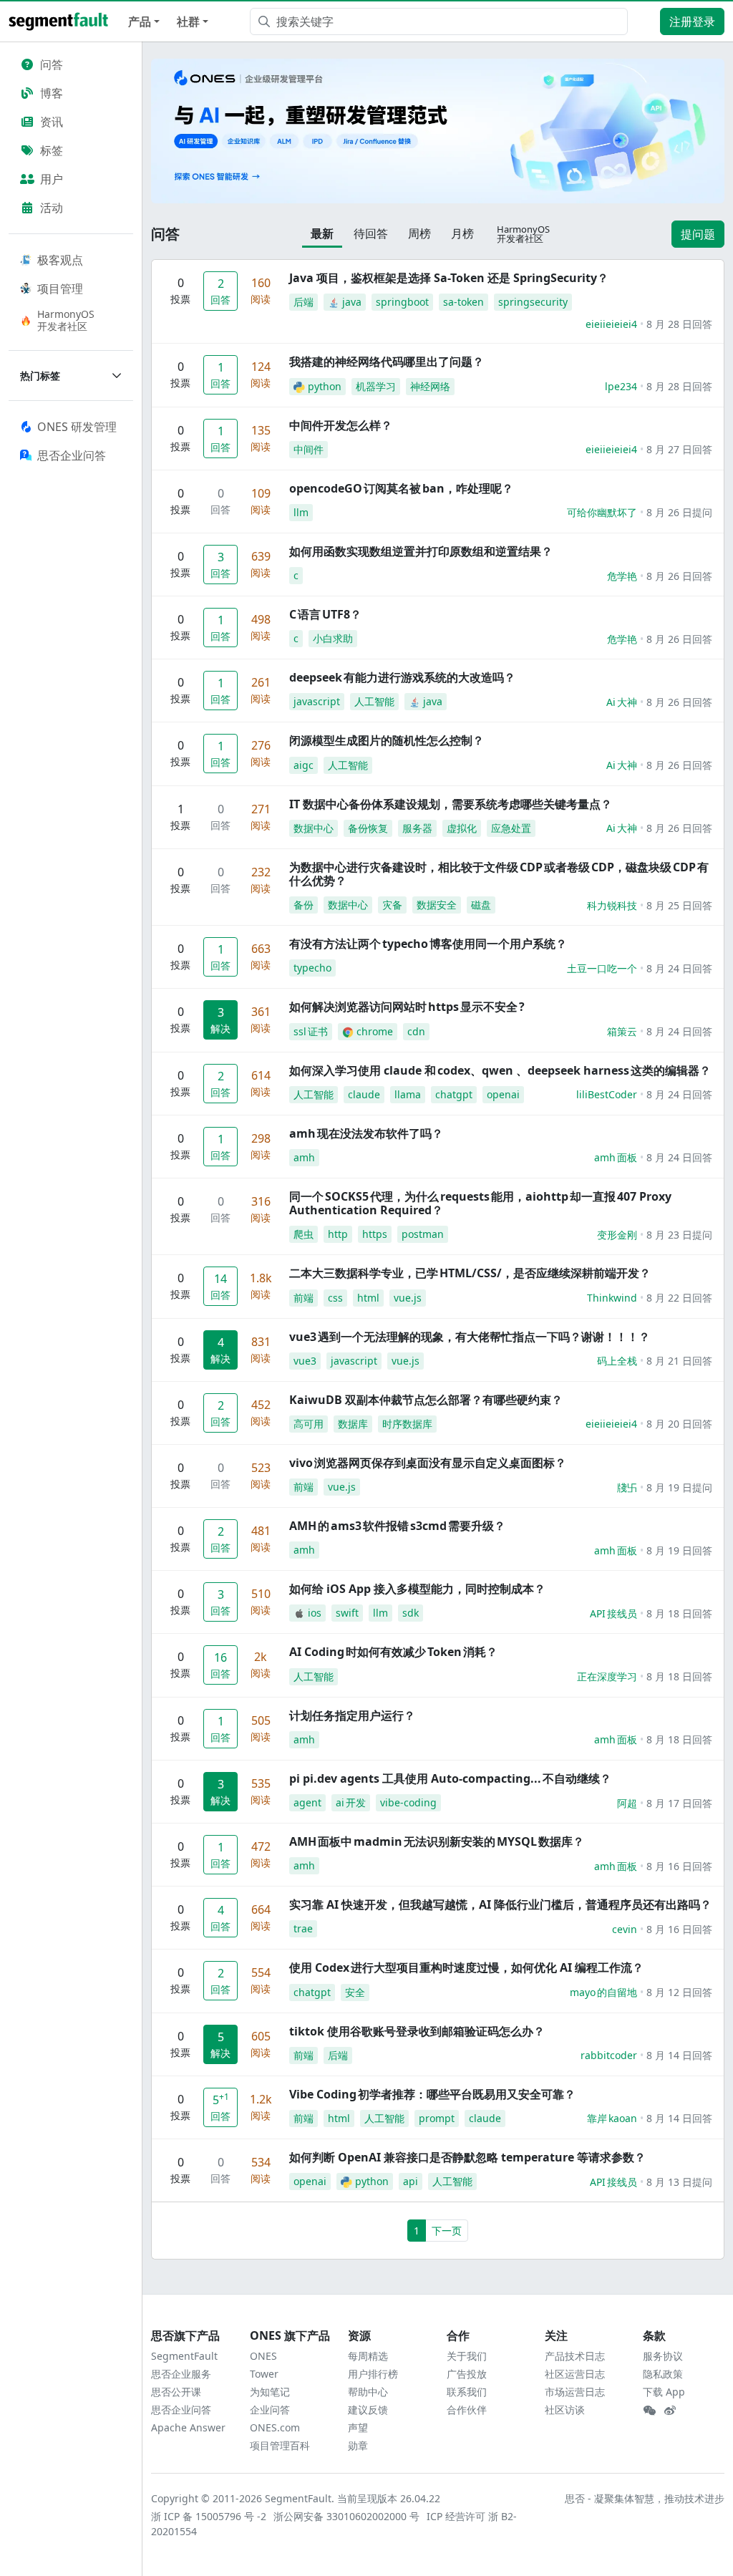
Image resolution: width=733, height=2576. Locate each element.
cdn (416, 1031)
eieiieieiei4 (611, 324)
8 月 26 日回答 (679, 576)
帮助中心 (368, 2392)
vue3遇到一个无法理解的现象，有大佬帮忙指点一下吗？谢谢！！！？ (470, 1337)
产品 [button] (140, 21)
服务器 (417, 828)
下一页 (447, 2231)
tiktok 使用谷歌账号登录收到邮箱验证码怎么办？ (417, 2031)
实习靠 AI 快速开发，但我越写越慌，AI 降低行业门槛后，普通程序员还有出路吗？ (500, 1904)
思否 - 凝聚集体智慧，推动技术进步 (645, 2498)
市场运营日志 (575, 2392)
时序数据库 (407, 1424)
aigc (304, 765)
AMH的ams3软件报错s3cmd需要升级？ (397, 1526)
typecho (312, 968)
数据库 (353, 1424)
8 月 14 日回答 (679, 2055)
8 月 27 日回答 (679, 449)
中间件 (309, 449)
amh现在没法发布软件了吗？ (366, 1133)
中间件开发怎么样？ (341, 425)
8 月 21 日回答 (679, 1361)
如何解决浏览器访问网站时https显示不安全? (407, 1007)
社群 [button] (188, 21)
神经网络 (430, 386)
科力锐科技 (612, 905)
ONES (263, 2356)
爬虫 (304, 1234)
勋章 (358, 2445)
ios (315, 1613)
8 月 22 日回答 (679, 1298)
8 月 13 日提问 (679, 2182)
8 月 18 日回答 (679, 1613)
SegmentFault (184, 2356)
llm (301, 512)
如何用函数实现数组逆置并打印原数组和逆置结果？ (421, 551)
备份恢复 (368, 828)
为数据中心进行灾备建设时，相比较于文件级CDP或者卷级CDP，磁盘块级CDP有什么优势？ (499, 874)
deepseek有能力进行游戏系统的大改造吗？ (402, 677)
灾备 (392, 905)
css (335, 1298)
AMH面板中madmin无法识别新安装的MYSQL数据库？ (437, 1841)
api (411, 2181)
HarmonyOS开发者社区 (66, 320)
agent (307, 1802)
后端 (304, 302)
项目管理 (60, 289)
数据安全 (437, 905)
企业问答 (270, 2410)
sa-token (463, 302)
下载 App (664, 2392)
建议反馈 (368, 2410)
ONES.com (275, 2427)
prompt (437, 2118)
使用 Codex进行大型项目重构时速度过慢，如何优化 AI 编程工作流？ (466, 1967)
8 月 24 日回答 (679, 968)
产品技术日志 (575, 2356)
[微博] (670, 2411)
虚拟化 (462, 828)
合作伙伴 (467, 2410)
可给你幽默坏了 (602, 512)
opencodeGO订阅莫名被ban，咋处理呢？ (401, 488)
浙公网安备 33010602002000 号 (347, 2516)
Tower (264, 2374)
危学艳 (622, 576)
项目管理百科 (280, 2445)
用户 (52, 179)
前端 (304, 1298)
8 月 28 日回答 (679, 324)
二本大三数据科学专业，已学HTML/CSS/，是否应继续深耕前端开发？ (470, 1273)
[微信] (649, 2411)
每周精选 (368, 2356)
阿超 (627, 1803)
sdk (411, 1613)
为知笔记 (270, 2392)
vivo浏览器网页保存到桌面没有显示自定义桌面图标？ (428, 1463)
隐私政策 (663, 2374)
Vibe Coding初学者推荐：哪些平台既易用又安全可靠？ (432, 2094)
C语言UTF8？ (325, 614)
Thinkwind (612, 1298)
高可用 (309, 1424)
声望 (358, 2427)
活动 (52, 208)
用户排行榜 (373, 2374)
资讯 (52, 122)
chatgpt (454, 1094)
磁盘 (481, 905)
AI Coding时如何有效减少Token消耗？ (393, 1652)
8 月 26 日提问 (679, 512)
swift (347, 1613)
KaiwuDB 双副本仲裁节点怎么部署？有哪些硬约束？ (426, 1400)
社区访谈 (565, 2410)
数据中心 (314, 828)
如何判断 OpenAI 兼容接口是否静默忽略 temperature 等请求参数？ (467, 2157)
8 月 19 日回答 (679, 1550)
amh (304, 1157)
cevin (625, 1929)
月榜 (462, 233)
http (338, 1234)
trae (303, 1928)
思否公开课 (176, 2392)
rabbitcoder (609, 2055)
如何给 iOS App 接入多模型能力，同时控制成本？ (417, 1589)
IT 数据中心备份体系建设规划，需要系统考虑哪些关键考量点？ (451, 804)
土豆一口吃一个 (602, 968)
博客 (52, 93)
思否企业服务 (181, 2374)
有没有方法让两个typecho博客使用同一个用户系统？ (428, 944)
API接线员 (613, 1613)
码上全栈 (617, 1361)
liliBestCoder (607, 1094)
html (368, 1298)
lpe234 (621, 386)
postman (423, 1234)
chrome (375, 1031)
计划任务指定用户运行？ (352, 1715)
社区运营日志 (575, 2374)
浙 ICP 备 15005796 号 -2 (209, 2516)
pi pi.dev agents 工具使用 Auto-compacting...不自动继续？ (450, 1778)
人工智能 (374, 701)
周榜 (419, 233)
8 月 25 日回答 (679, 905)
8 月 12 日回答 (679, 1992)
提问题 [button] (698, 234)
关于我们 (467, 2356)
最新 (322, 233)
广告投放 (467, 2374)
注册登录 (692, 21)
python (325, 386)
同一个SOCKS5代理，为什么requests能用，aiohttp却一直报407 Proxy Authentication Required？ (480, 1203)
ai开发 (351, 1802)
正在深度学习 (607, 1676)
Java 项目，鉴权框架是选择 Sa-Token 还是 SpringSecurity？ (449, 278)
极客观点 (60, 260)
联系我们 (467, 2392)
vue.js (408, 1298)
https (375, 1234)
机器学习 (376, 386)
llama (408, 1094)
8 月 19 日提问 (679, 1487)
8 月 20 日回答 (679, 1424)
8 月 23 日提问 (679, 1235)
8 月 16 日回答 (679, 1866)
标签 (52, 150)
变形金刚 (617, 1235)
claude (364, 1094)
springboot (402, 302)
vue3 (305, 1361)
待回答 (371, 233)
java (352, 302)
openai (503, 1094)
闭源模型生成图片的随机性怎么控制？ (387, 740)
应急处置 (511, 828)
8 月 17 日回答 (679, 1803)
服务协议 (663, 2356)
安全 (355, 1992)
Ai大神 (622, 702)
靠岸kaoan (612, 2118)
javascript (317, 701)
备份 (304, 905)
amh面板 (616, 1157)
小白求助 (333, 638)
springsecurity (533, 302)
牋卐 (627, 1487)
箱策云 (622, 1031)
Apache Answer (188, 2427)
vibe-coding (408, 1802)
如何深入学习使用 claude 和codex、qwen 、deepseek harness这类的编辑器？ (500, 1070)
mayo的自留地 (603, 1992)
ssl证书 (311, 1031)
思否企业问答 (181, 2410)
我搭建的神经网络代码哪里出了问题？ (387, 362)
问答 (52, 64)
